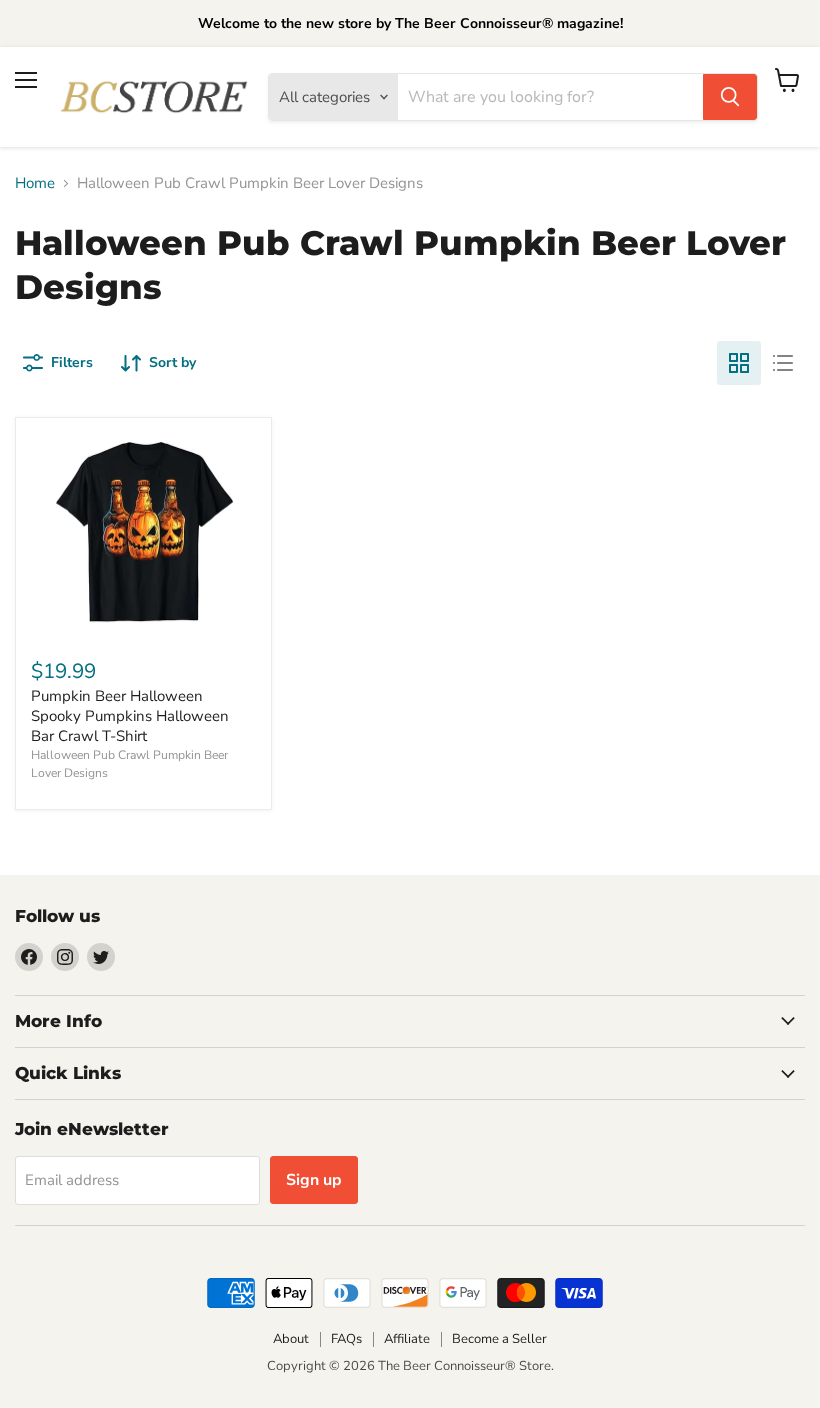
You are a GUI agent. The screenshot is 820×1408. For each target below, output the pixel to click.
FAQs (346, 1339)
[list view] (783, 363)
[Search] (730, 97)
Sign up (314, 1180)
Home (35, 183)
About (291, 1339)
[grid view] (739, 363)
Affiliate (407, 1339)
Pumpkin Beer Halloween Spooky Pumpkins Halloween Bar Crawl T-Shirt (130, 715)
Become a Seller (499, 1339)
